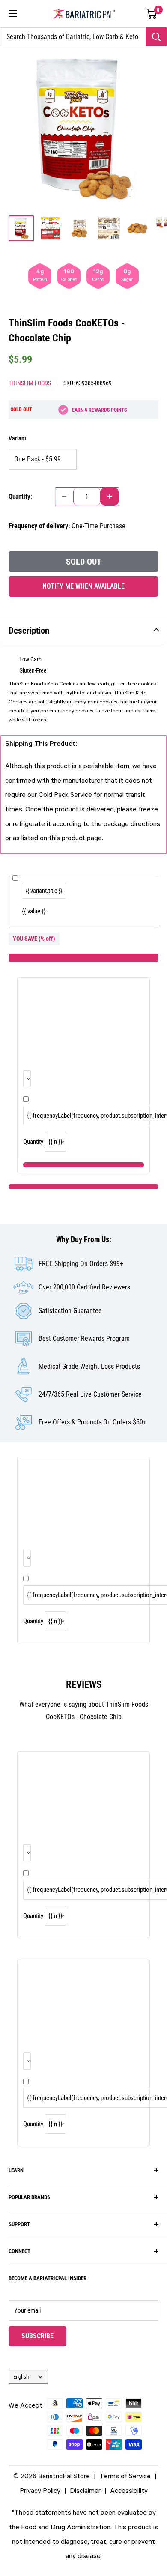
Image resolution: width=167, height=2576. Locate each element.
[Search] (156, 37)
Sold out (84, 562)
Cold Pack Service (65, 794)
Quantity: (20, 497)
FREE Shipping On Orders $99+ (81, 1264)
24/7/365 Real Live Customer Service (90, 1394)
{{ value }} (34, 911)
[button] (151, 14)
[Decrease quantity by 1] (64, 497)
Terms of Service (125, 2476)
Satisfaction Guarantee (70, 1311)
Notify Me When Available (83, 586)
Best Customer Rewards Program (84, 1339)
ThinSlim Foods (30, 383)
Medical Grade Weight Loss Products (89, 1366)
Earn (99, 410)
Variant (17, 438)
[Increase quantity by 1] (110, 497)
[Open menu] (13, 14)
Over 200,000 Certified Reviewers (84, 1287)
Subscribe (44, 2336)
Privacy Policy (40, 2490)
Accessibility (129, 2490)
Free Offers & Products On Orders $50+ (92, 1422)
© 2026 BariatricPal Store (52, 2476)
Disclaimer (85, 2490)
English (21, 2377)
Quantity (33, 1142)
